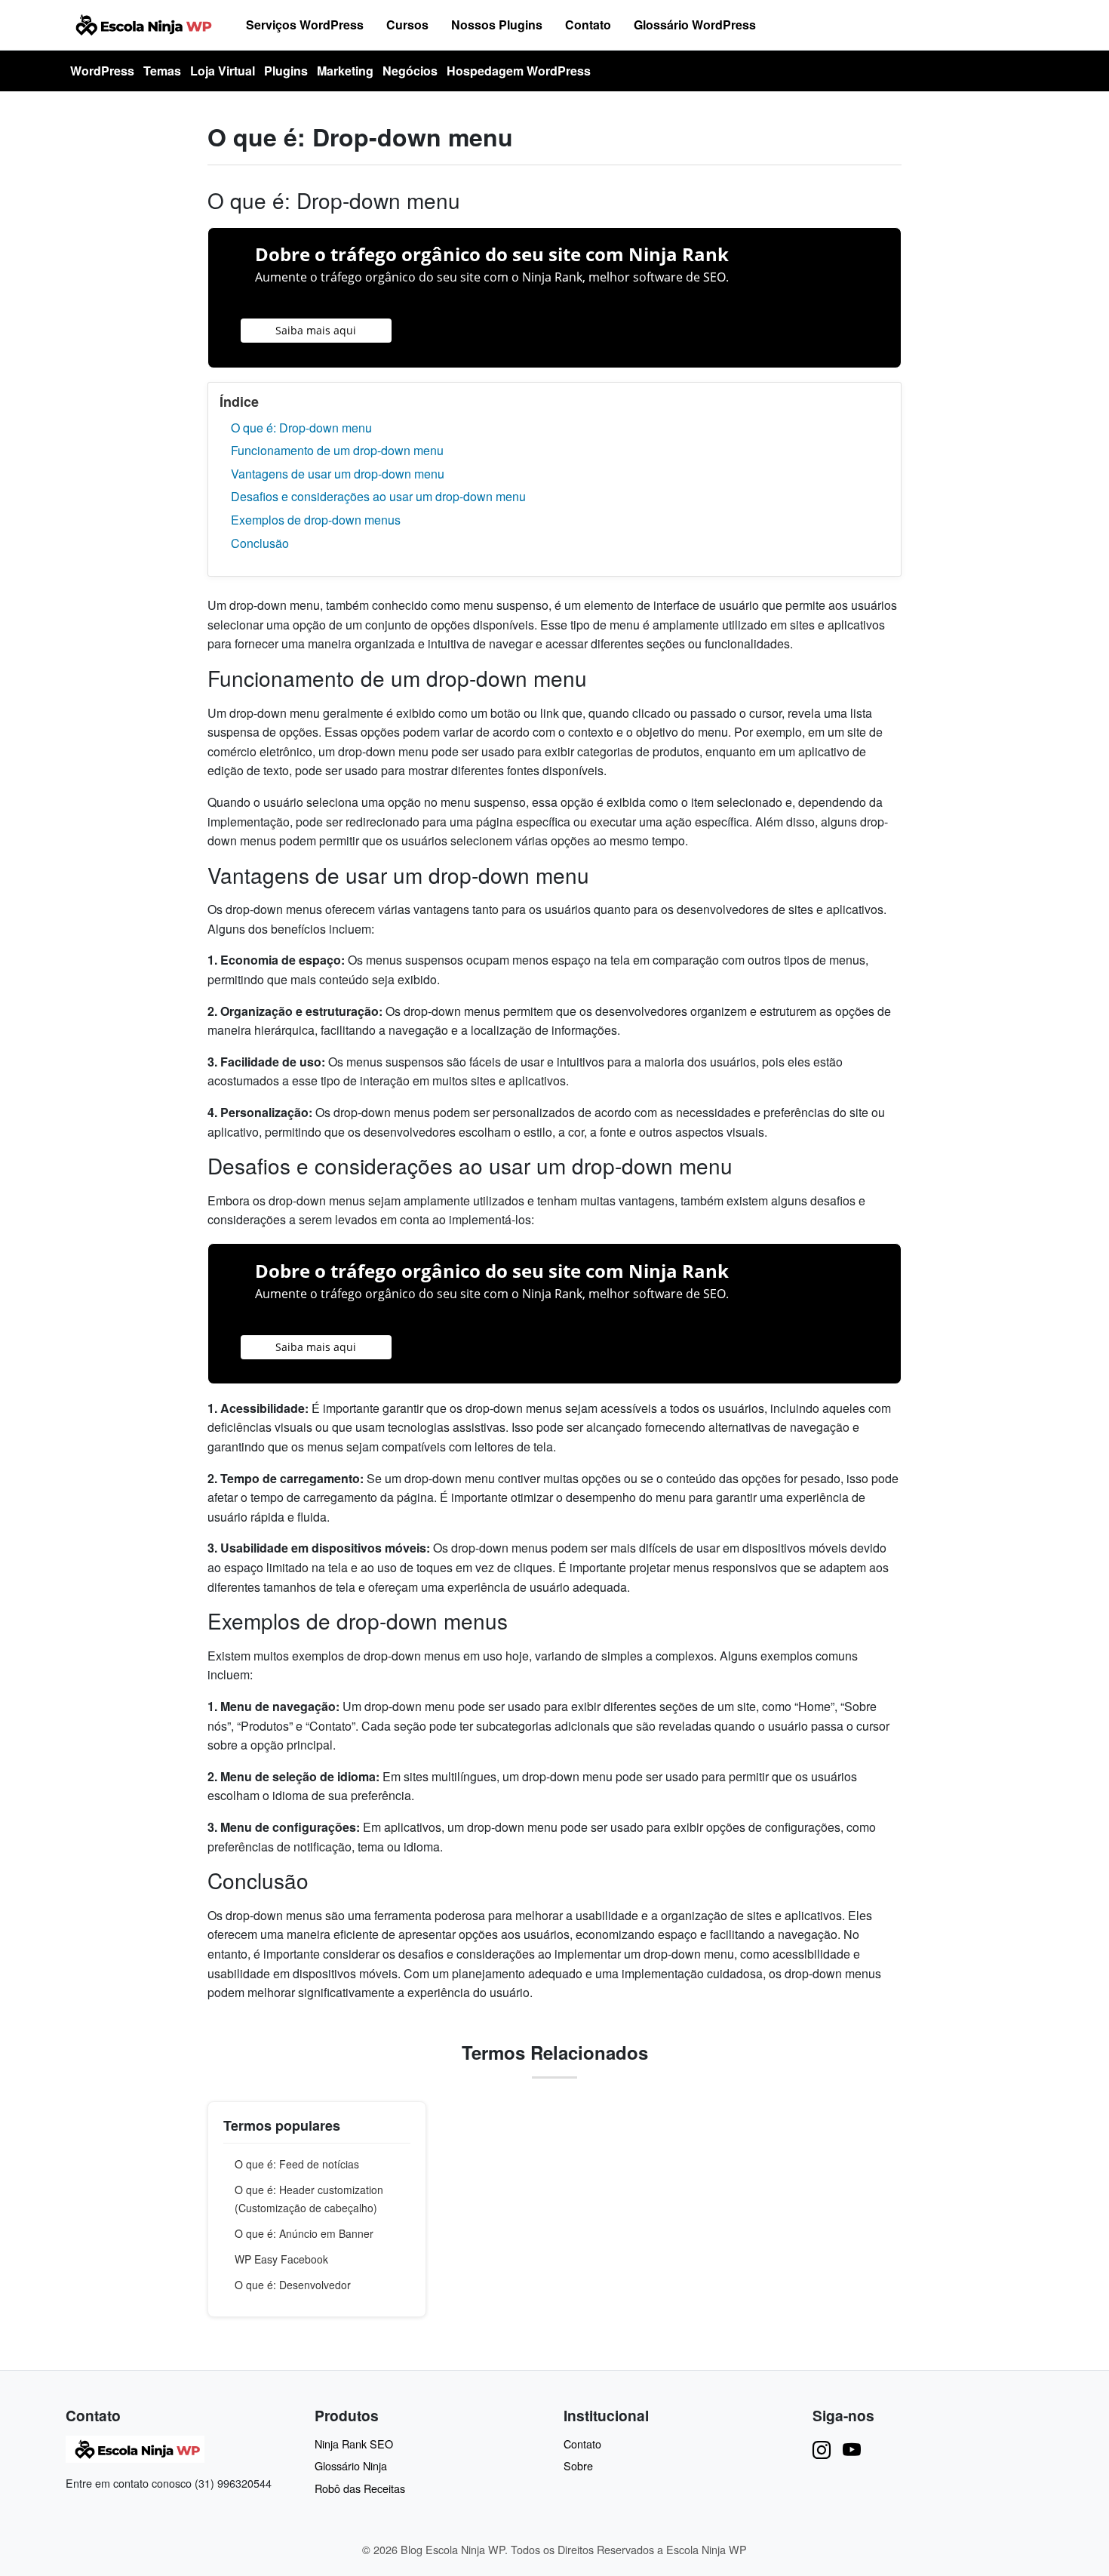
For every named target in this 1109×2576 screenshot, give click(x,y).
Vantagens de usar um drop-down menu (338, 474)
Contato (588, 25)
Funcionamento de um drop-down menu (337, 450)
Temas (162, 71)
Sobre (578, 2465)
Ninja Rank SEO (354, 2444)
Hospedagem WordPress (519, 71)
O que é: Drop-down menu (301, 428)
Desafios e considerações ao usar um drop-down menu (378, 496)
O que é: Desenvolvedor (293, 2285)
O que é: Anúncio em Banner (304, 2233)
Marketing (345, 71)
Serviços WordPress (305, 25)
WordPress (102, 71)
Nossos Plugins (497, 25)
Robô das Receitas (360, 2488)
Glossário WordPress (695, 25)
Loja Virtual (223, 71)
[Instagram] (822, 2449)
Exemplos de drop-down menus (316, 520)
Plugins (286, 71)
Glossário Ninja (351, 2465)
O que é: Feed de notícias (297, 2164)
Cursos (407, 25)
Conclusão (260, 543)
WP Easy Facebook (281, 2259)
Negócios (410, 71)
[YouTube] (852, 2449)
